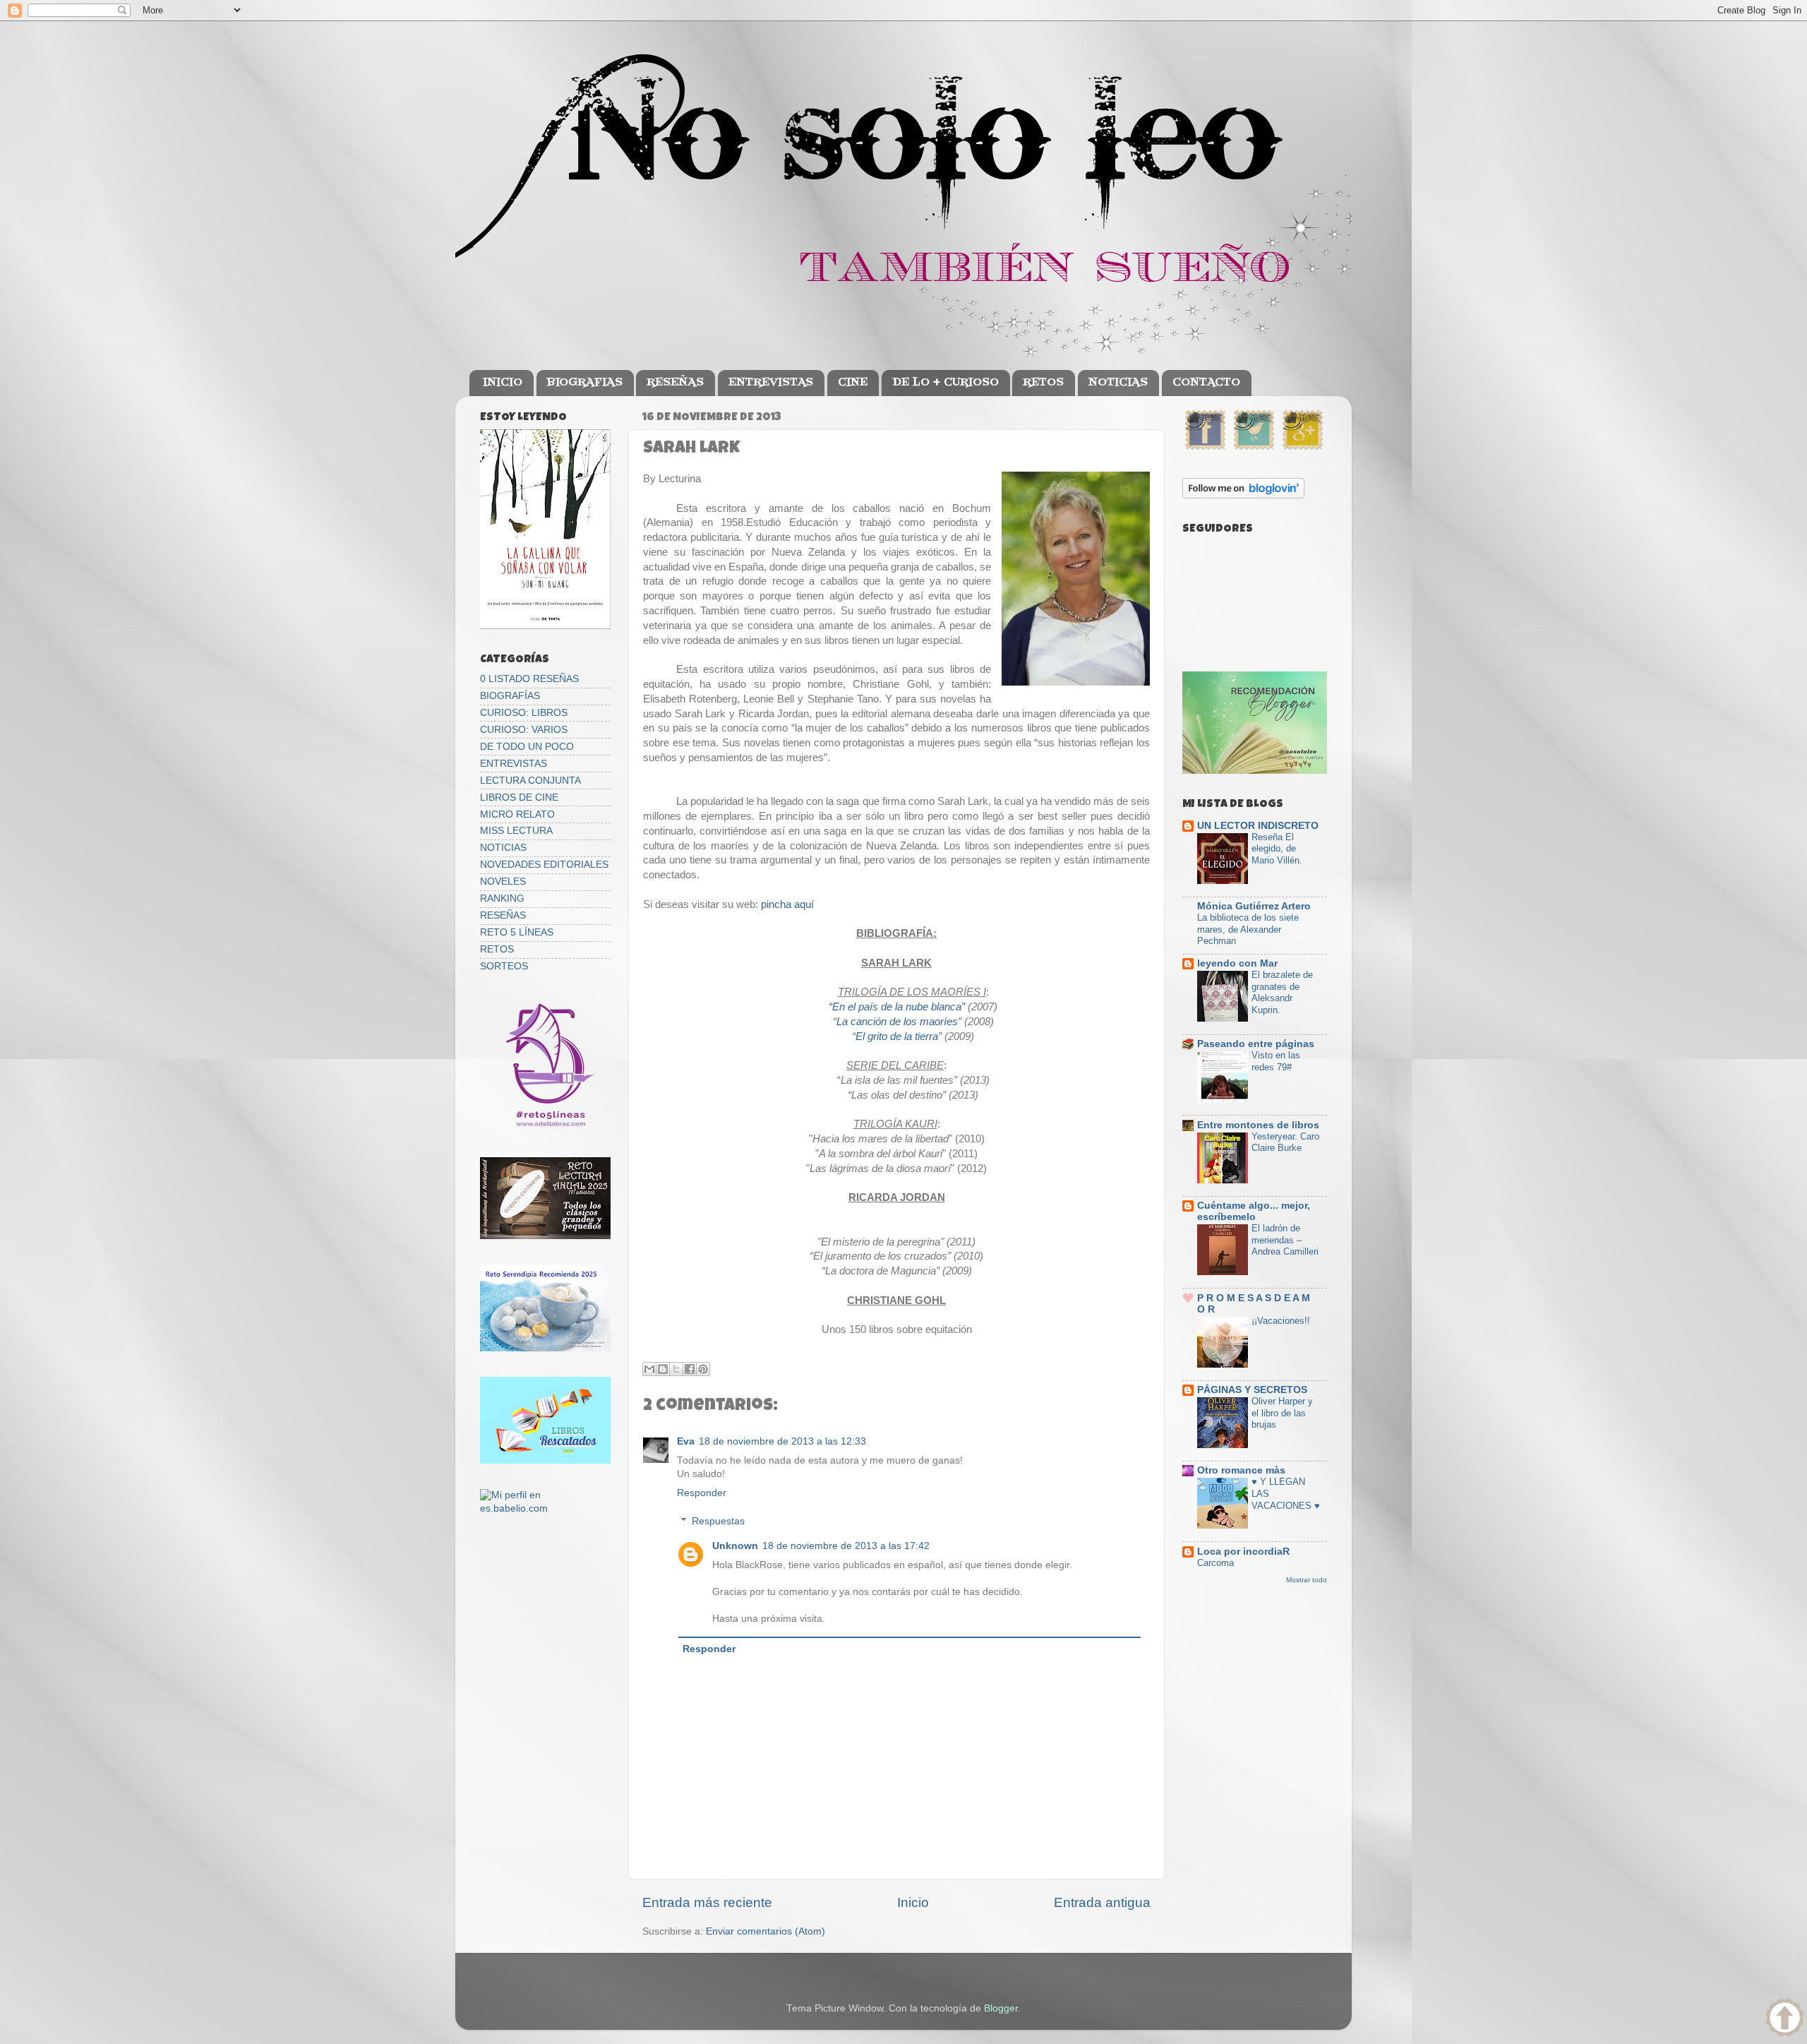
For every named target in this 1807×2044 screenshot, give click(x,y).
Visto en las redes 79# (1276, 1061)
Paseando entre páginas (1256, 1044)
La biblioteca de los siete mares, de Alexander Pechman (1248, 929)
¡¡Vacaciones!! (1281, 1321)
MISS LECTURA (516, 831)
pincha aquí (786, 904)
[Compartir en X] (676, 1369)
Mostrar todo (1307, 1580)
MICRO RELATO (517, 814)
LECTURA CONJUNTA (530, 781)
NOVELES (503, 881)
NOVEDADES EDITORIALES (544, 865)
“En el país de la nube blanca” (897, 1007)
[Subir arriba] (1785, 2020)
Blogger (1001, 2008)
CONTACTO (1206, 383)
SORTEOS (504, 966)
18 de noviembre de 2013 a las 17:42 (846, 1546)
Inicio (913, 1902)
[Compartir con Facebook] (690, 1369)
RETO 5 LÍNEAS (517, 932)
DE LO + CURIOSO (945, 383)
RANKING (502, 898)
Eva (686, 1441)
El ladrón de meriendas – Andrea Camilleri (1285, 1240)
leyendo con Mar (1237, 963)
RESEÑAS (675, 383)
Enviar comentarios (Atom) (766, 1931)
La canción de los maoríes (897, 1022)
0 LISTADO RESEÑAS (529, 679)
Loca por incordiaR (1243, 1552)
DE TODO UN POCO (527, 747)
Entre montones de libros (1258, 1125)
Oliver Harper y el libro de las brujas (1282, 1413)
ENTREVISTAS (771, 383)
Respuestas (718, 1521)
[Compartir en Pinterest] (703, 1369)
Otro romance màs (1241, 1470)
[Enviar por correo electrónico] (649, 1369)
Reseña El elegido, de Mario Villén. (1277, 849)
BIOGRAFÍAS (510, 696)
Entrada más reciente (707, 1902)
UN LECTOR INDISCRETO (1258, 826)
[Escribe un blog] (663, 1369)
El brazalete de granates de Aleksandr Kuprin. (1282, 992)
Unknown (735, 1546)
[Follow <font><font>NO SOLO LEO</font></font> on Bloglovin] (1243, 495)
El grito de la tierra (897, 1036)
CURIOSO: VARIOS (524, 730)
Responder (702, 1493)
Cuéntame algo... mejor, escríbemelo (1254, 1211)
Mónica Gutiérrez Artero (1254, 906)
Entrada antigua (1102, 1902)
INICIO (503, 383)
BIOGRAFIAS (585, 383)
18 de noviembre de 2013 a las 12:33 (782, 1441)
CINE (853, 383)
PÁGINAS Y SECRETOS (1252, 1390)
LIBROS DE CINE (519, 797)
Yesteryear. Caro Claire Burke (1285, 1142)
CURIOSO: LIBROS (524, 713)
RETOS (1043, 383)
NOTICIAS (1118, 383)
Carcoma (1215, 1563)
